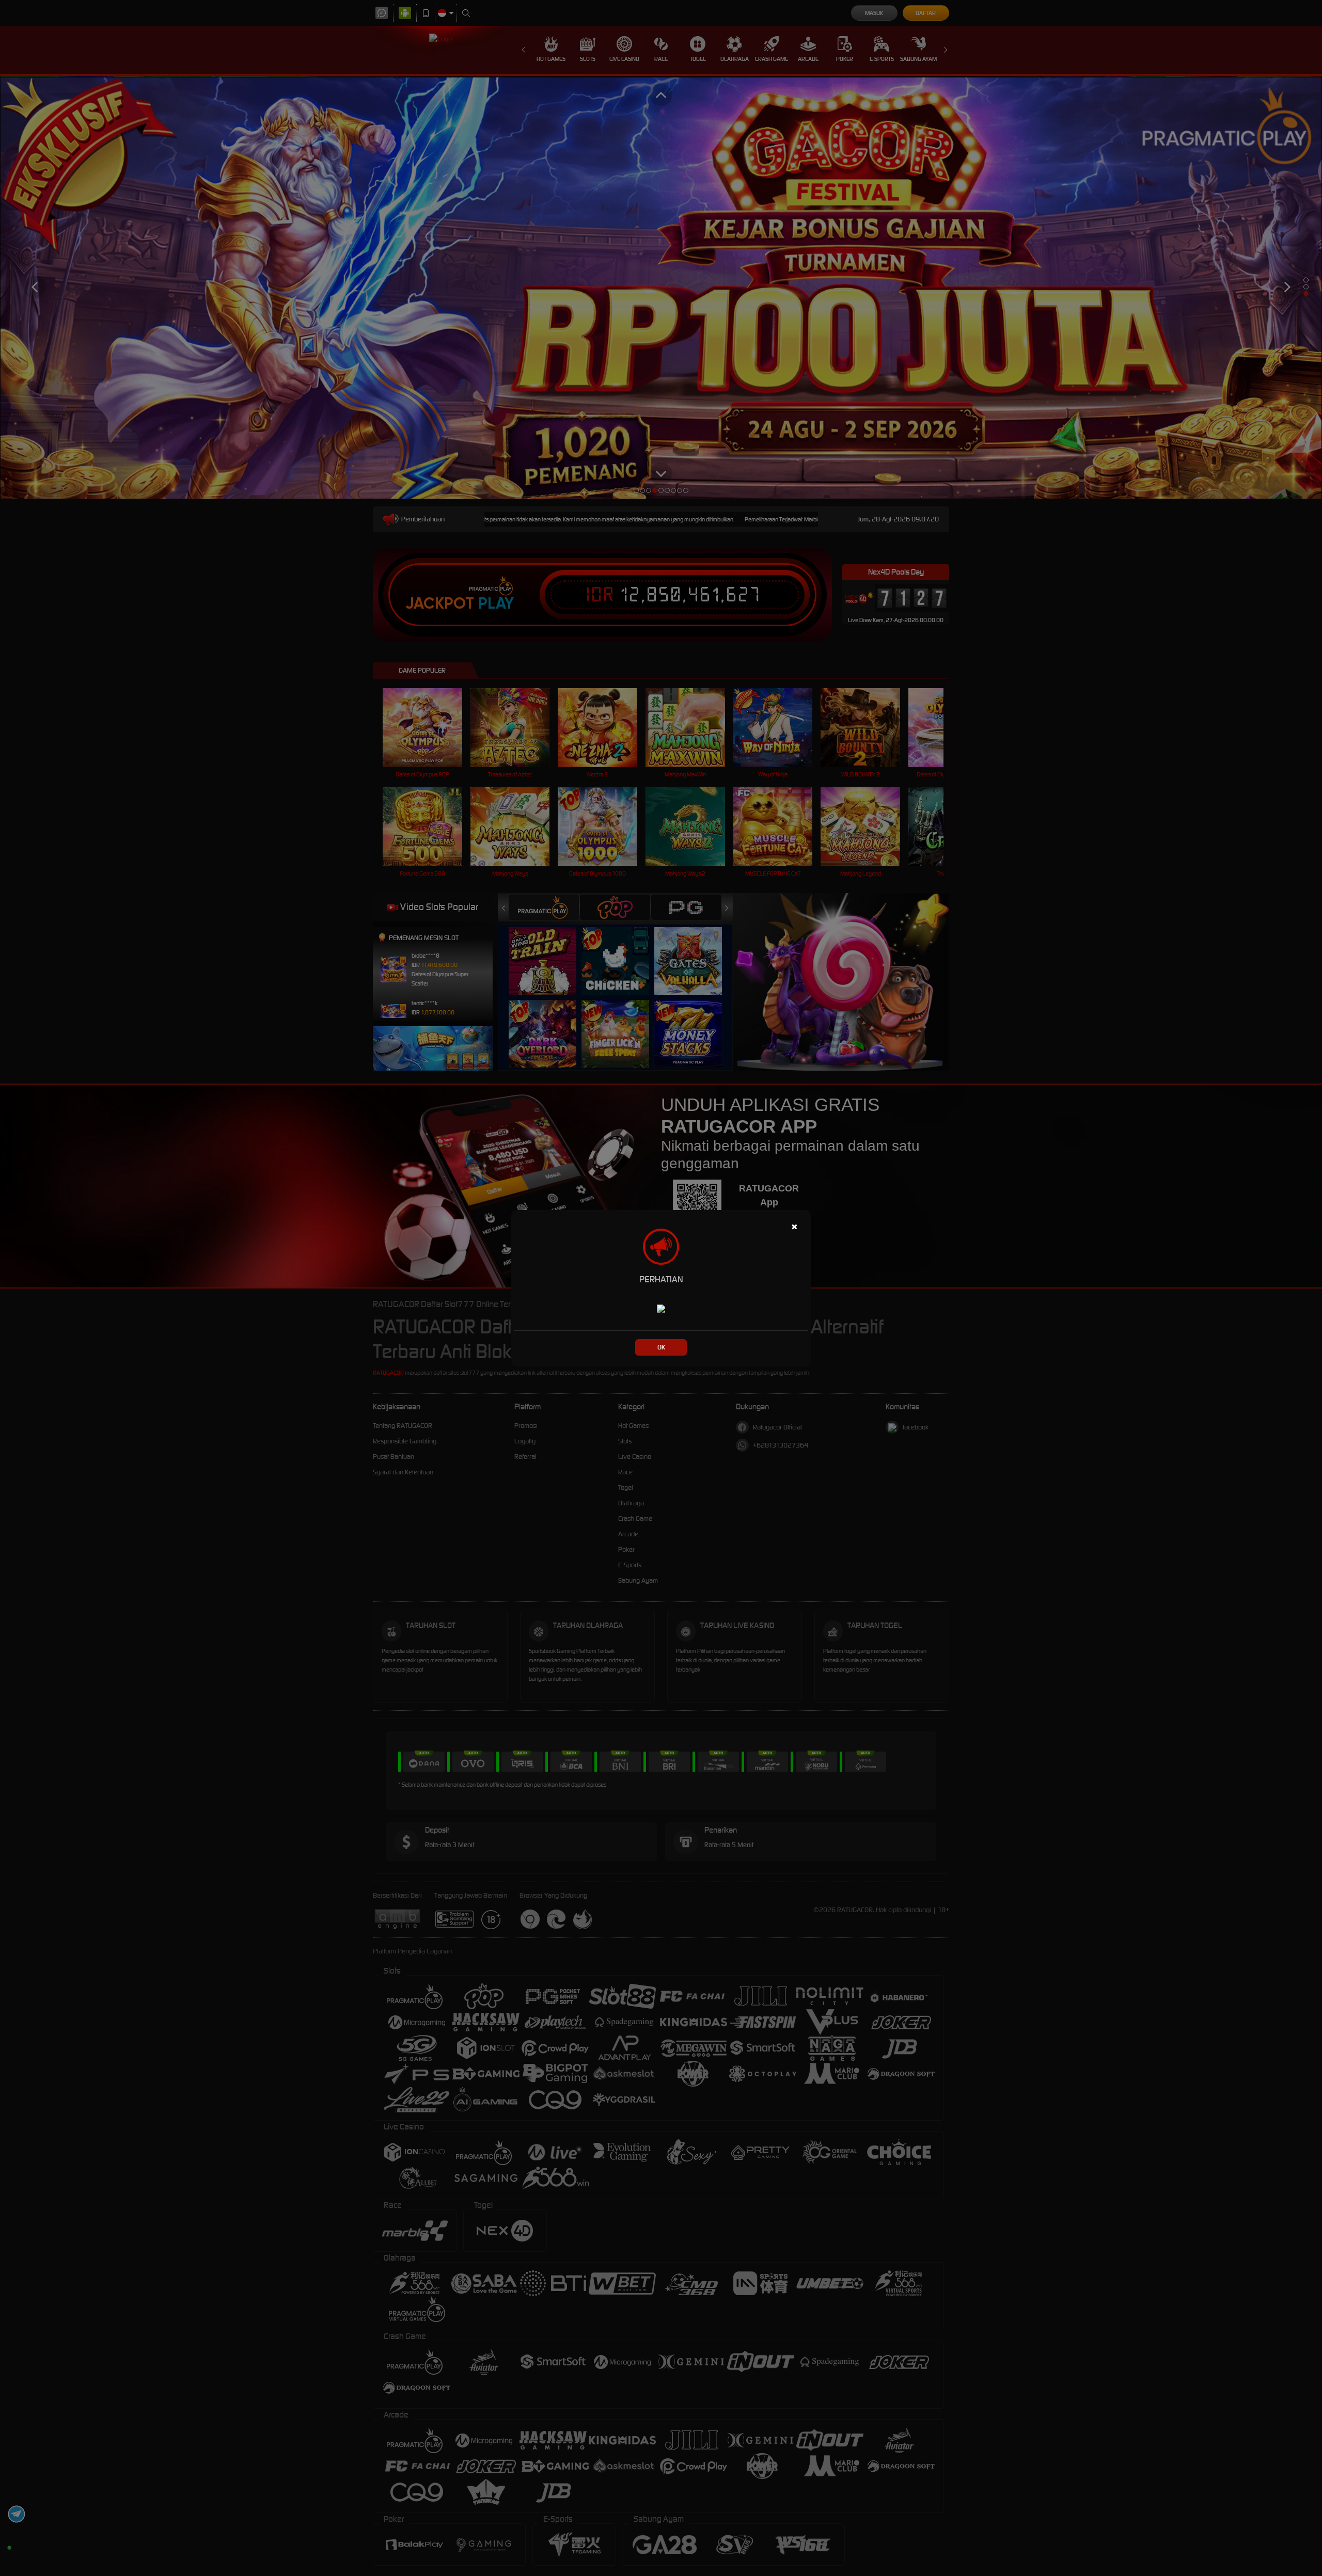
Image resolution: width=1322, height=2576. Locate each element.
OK (661, 1347)
